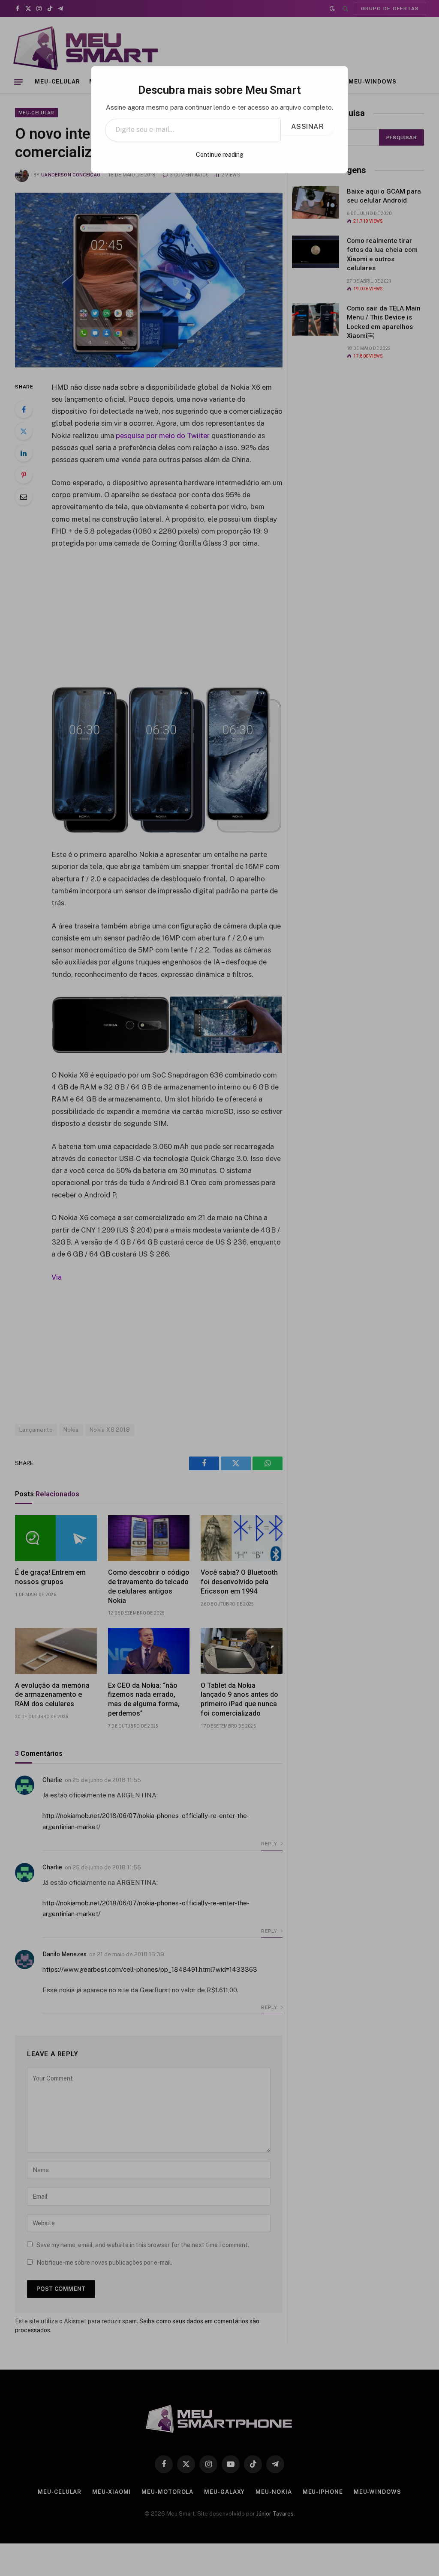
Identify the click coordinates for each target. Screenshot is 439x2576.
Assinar (307, 127)
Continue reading (220, 155)
